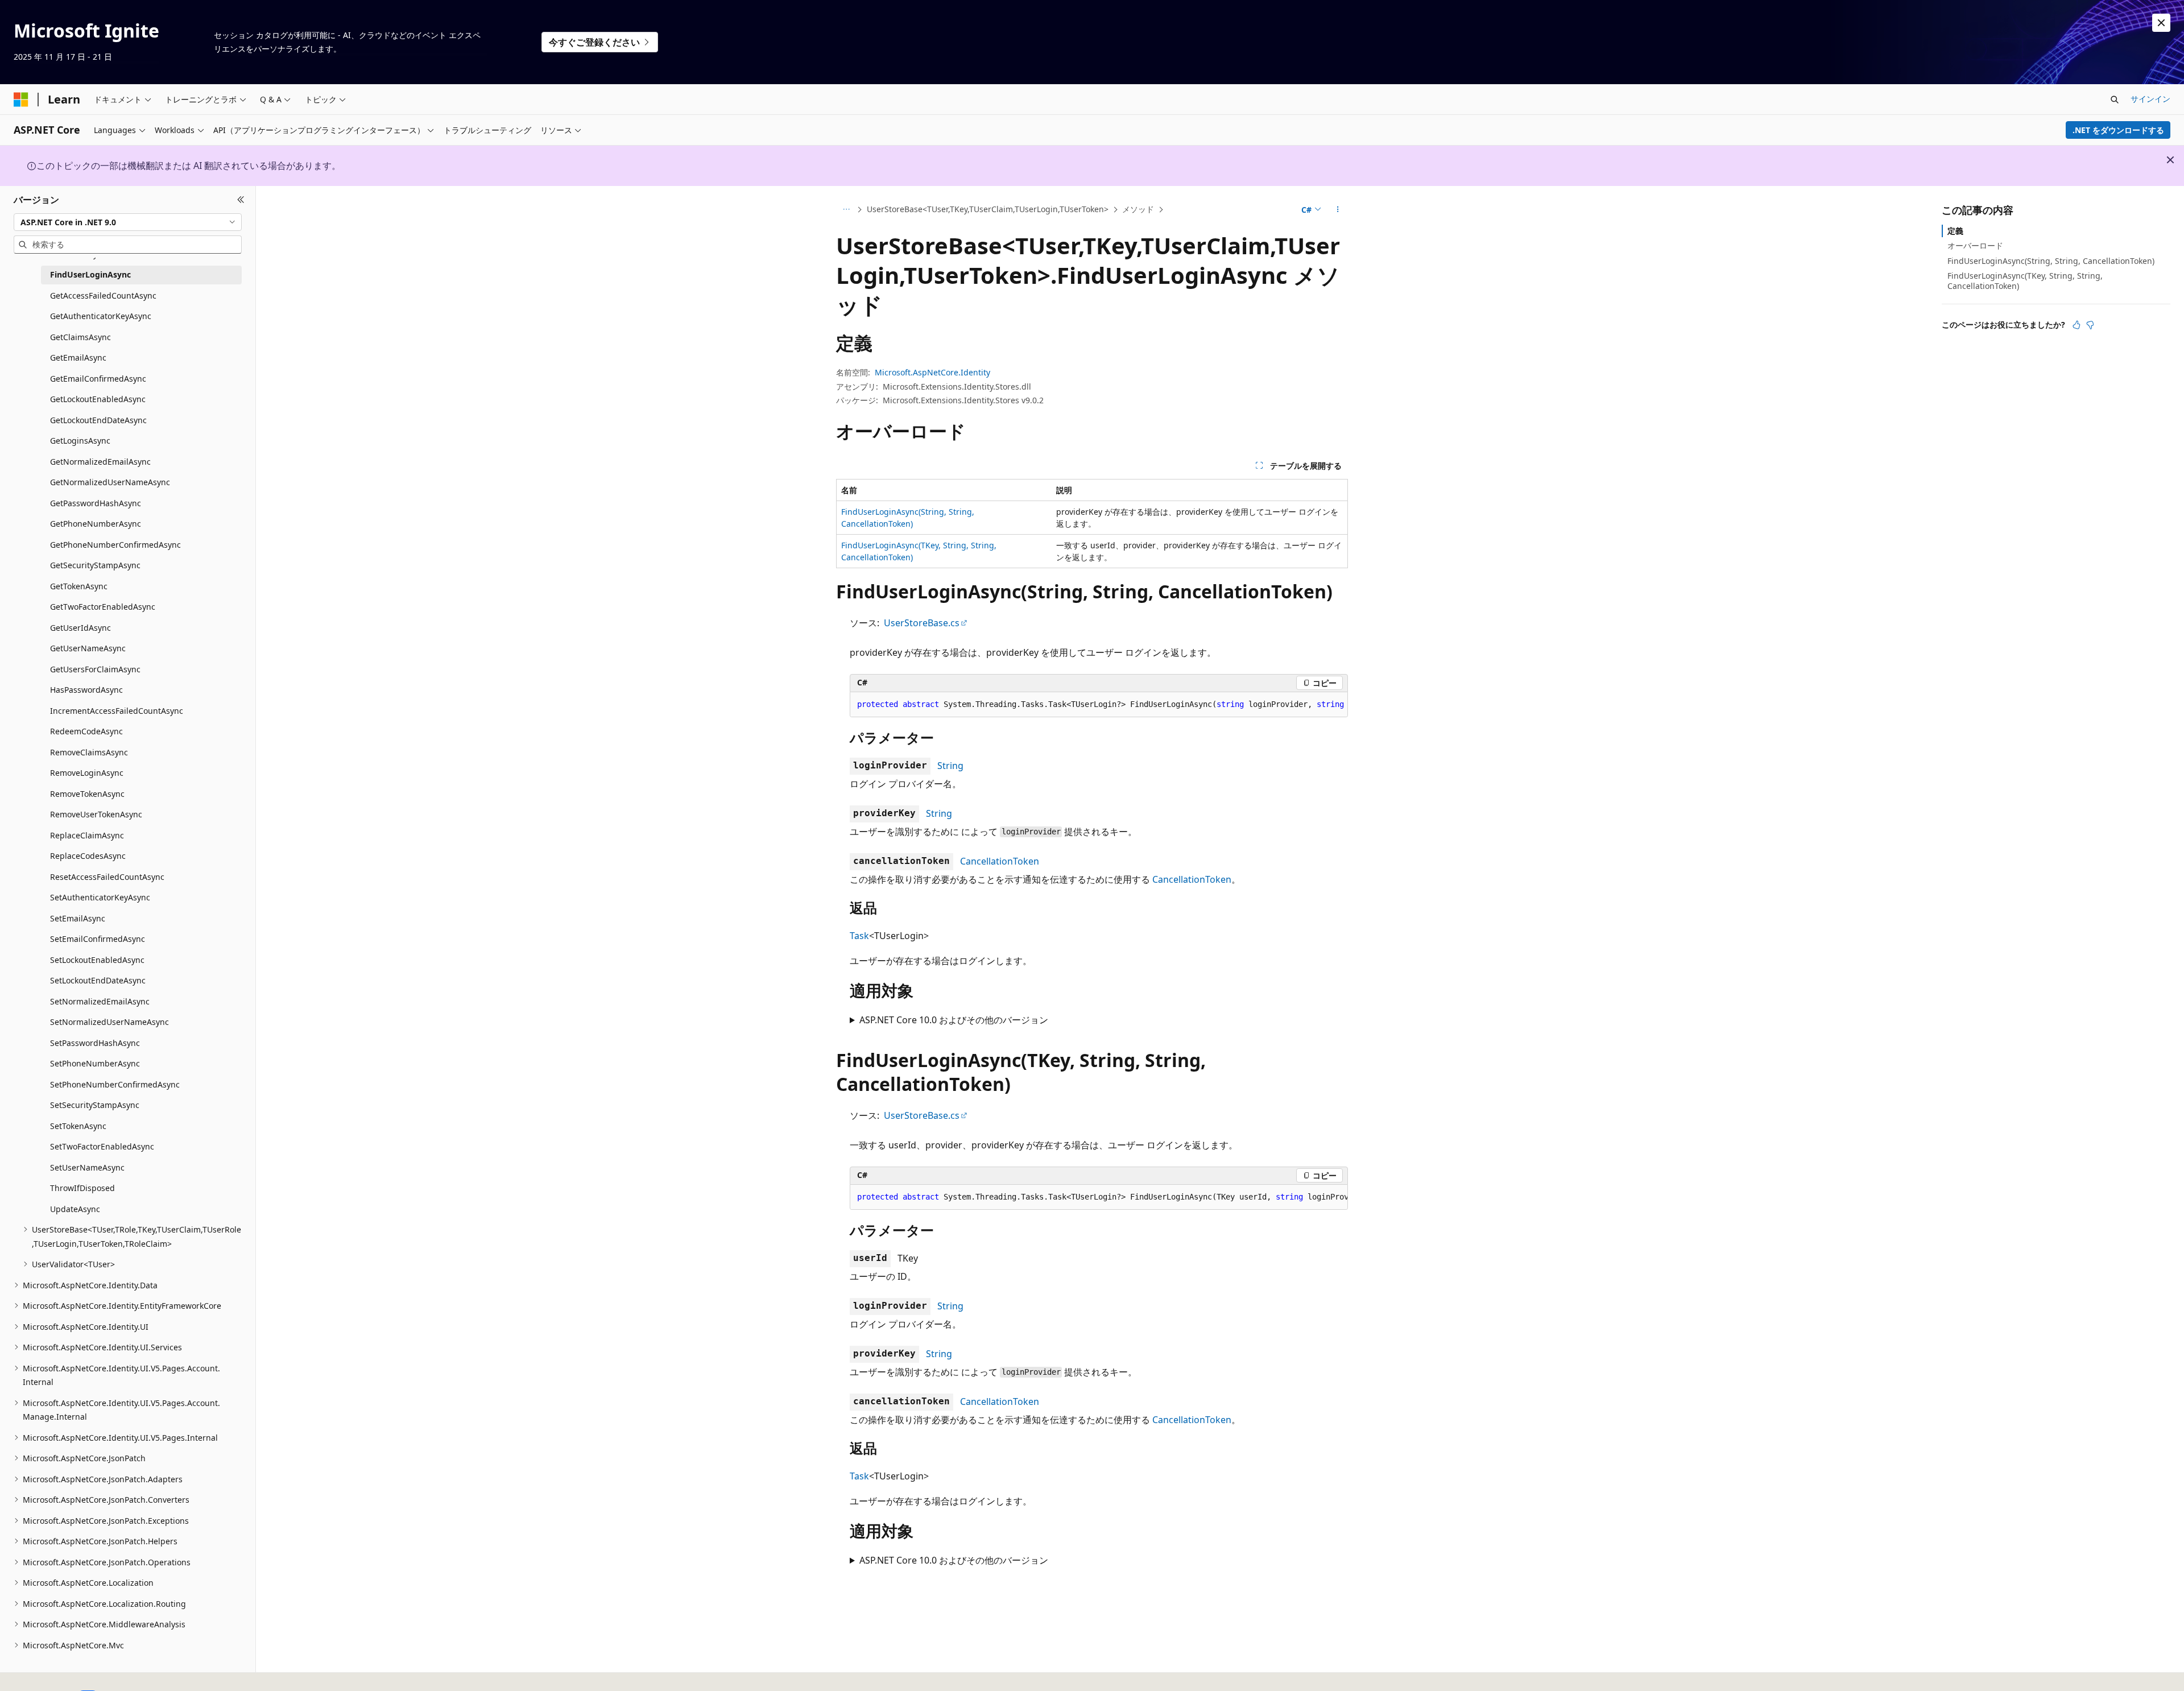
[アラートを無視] (2161, 23)
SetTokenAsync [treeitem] (78, 1126)
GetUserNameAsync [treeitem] (88, 648)
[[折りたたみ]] (241, 200)
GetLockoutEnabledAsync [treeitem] (98, 399)
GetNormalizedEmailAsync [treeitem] (100, 462)
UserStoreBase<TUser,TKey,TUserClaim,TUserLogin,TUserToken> (988, 209)
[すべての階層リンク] (846, 210)
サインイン (2150, 99)
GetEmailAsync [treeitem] (78, 357)
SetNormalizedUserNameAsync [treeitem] (109, 1022)
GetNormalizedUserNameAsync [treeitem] (110, 482)
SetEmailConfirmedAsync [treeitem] (98, 939)
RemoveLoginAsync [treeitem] (87, 773)
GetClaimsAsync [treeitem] (80, 337)
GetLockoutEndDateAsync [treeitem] (98, 420)
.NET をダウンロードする (2118, 130)
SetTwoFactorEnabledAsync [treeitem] (102, 1146)
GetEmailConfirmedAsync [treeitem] (98, 379)
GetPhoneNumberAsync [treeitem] (96, 524)
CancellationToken (1000, 861)
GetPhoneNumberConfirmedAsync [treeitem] (115, 545)
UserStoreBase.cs (922, 623)
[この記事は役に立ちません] (2090, 325)
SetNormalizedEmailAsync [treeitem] (100, 1001)
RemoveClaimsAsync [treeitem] (89, 752)
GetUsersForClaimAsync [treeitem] (95, 669)
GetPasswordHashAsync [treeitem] (96, 503)
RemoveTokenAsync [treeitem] (87, 794)
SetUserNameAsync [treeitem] (87, 1167)
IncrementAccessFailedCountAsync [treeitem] (117, 711)
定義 (1955, 231)
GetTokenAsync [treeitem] (79, 586)
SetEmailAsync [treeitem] (78, 918)
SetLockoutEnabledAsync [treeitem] (97, 960)
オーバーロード (1975, 245)
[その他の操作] (1338, 210)
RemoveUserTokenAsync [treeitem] (96, 814)
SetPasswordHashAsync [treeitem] (95, 1043)
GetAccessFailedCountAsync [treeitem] (103, 295)
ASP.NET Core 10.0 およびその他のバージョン (954, 1020)
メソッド (1138, 209)
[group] (1099, 705)
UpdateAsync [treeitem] (75, 1209)
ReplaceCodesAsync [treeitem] (88, 856)
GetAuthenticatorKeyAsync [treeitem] (101, 316)
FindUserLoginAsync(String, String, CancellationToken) (2051, 260)
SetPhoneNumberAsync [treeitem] (95, 1063)
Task (859, 936)
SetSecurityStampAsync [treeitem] (95, 1105)
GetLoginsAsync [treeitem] (80, 441)
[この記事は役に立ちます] (2077, 325)
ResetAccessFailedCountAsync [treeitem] (107, 877)
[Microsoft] (21, 100)
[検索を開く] (2115, 100)
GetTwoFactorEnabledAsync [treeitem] (103, 607)
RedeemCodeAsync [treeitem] (86, 731)
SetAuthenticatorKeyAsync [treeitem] (100, 897)
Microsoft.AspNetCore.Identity (932, 372)
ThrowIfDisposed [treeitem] (82, 1188)
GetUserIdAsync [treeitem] (80, 628)
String (950, 766)
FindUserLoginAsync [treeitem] (90, 274)
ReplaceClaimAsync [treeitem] (87, 835)
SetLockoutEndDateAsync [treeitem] (98, 980)
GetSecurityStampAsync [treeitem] (95, 565)
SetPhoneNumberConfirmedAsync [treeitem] (115, 1084)
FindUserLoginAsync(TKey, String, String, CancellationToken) (2025, 281)
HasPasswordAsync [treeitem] (86, 690)
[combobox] (128, 222)
